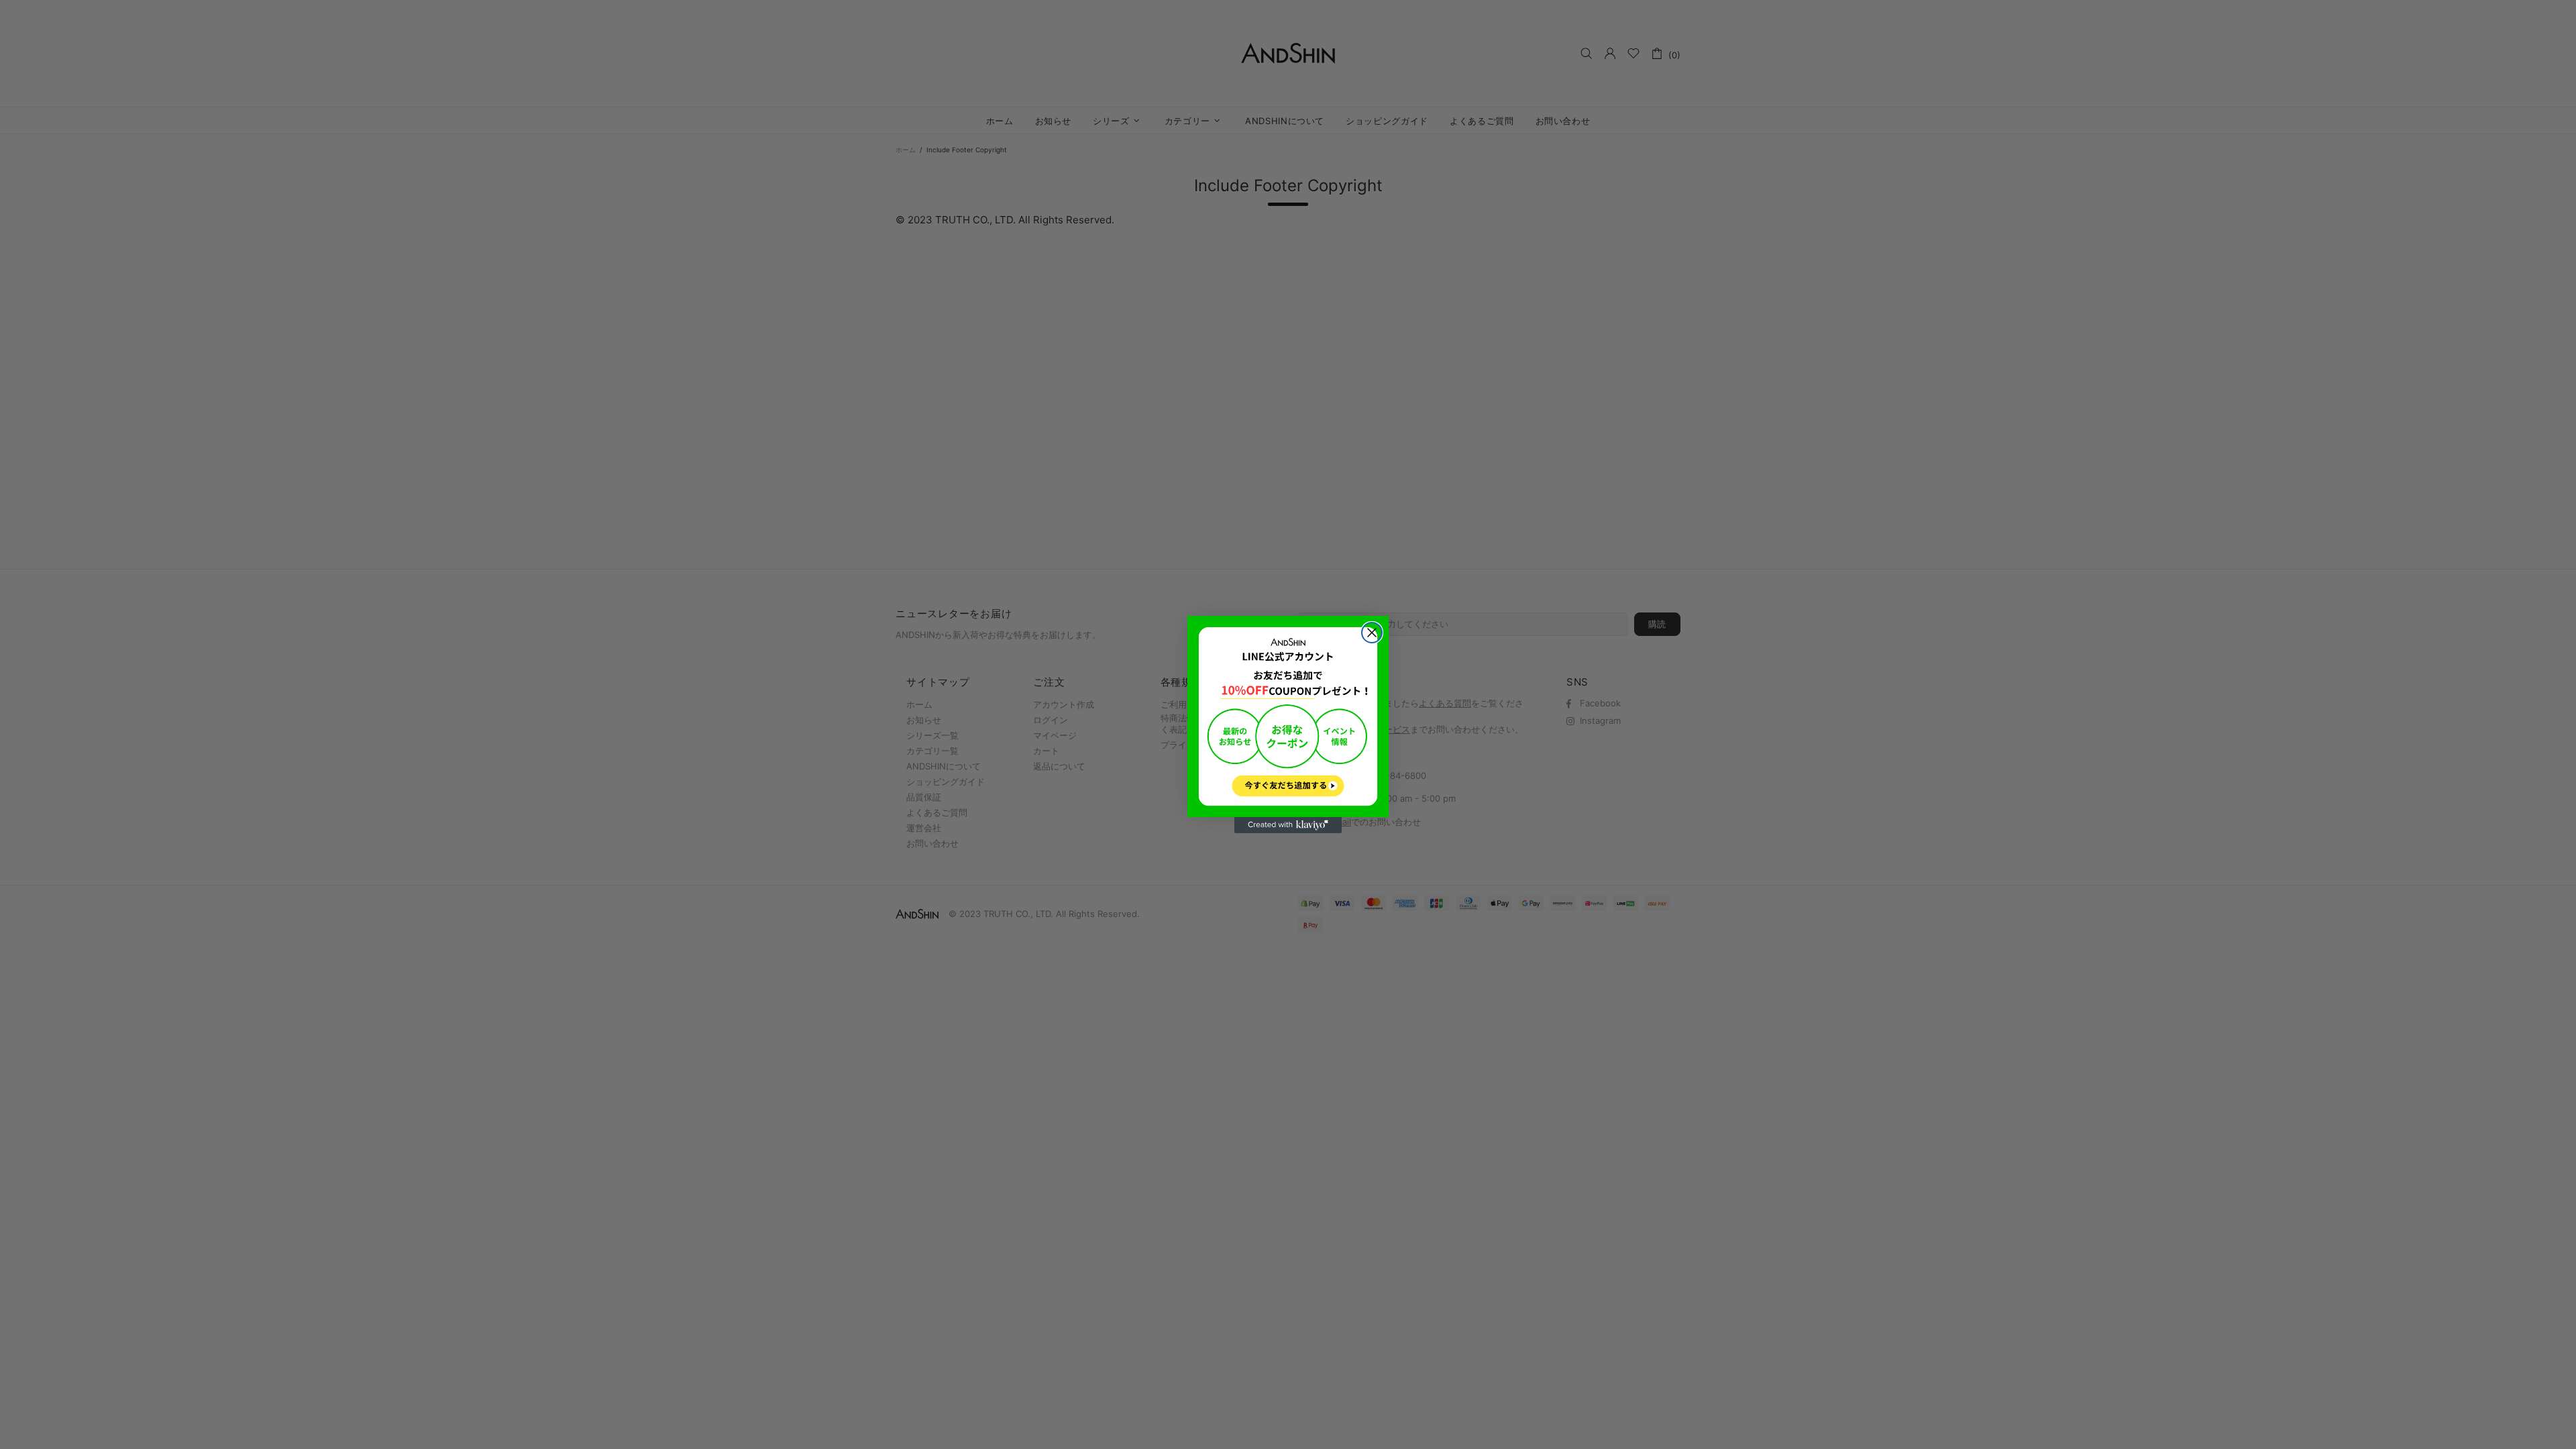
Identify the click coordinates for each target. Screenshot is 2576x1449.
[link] (1288, 716)
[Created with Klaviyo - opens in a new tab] (1288, 825)
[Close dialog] (1372, 633)
